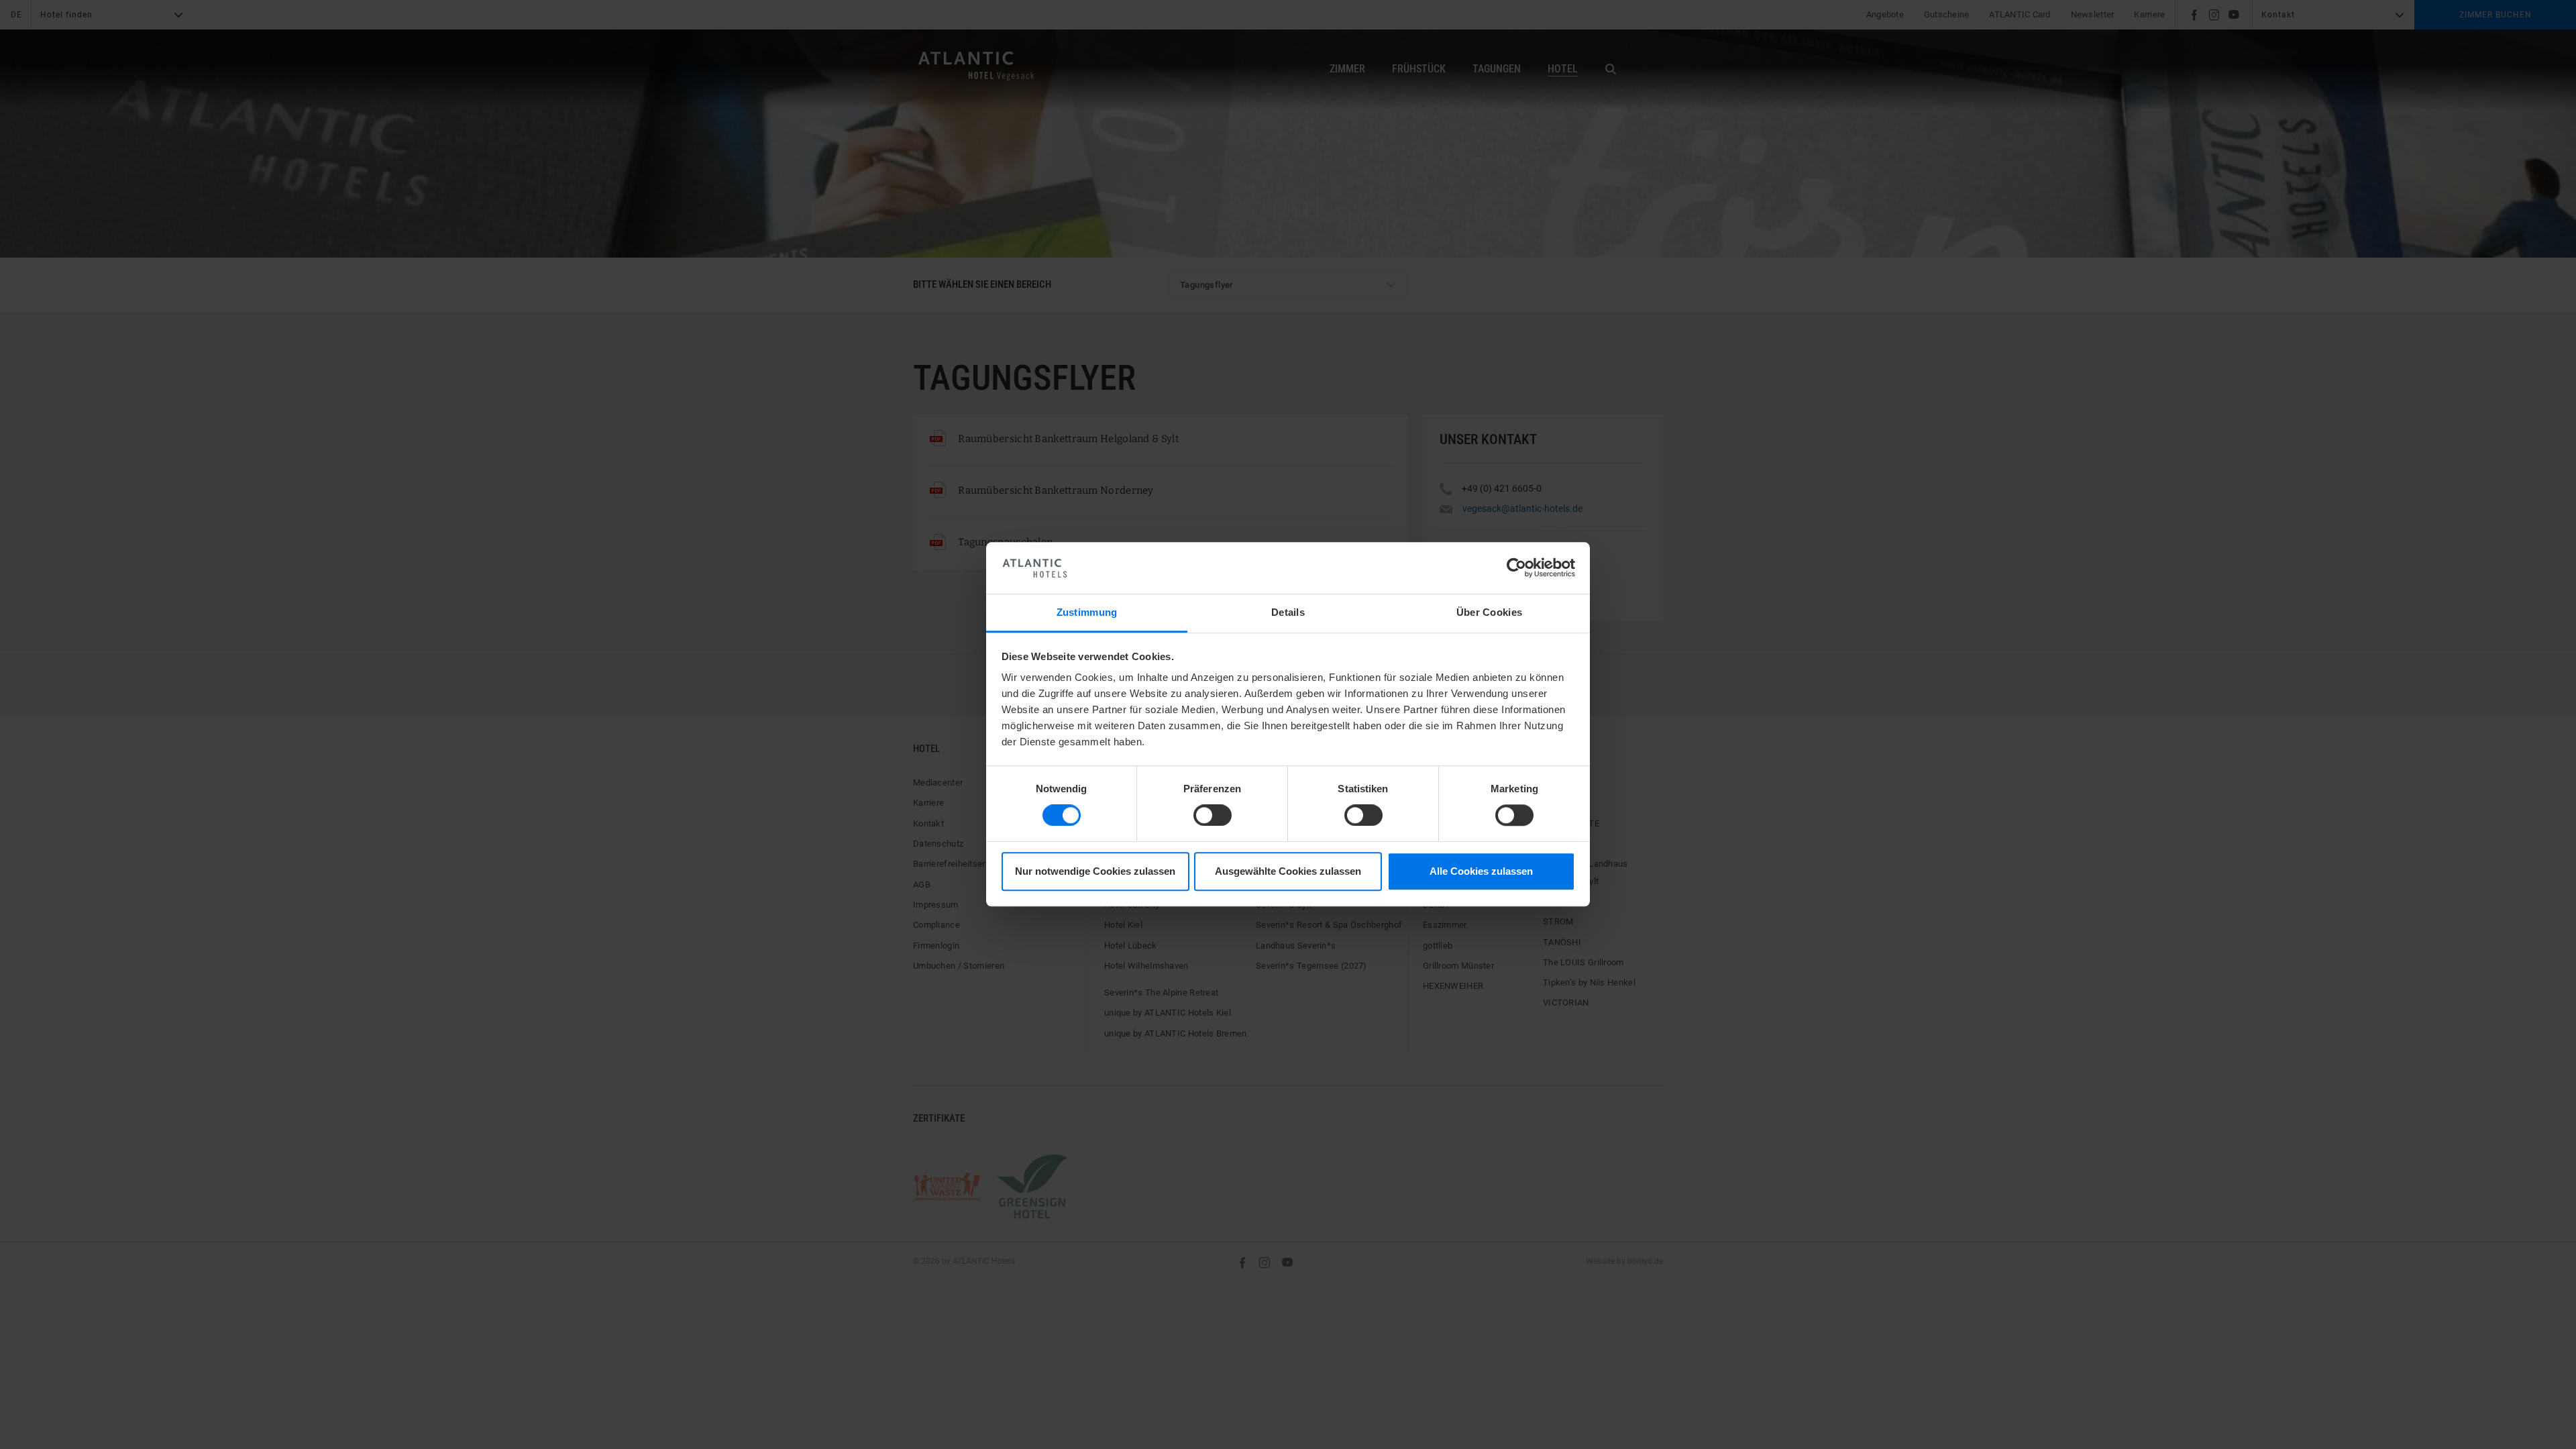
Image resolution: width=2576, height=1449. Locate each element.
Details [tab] (1288, 612)
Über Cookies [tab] (1490, 612)
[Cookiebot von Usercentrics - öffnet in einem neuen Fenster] (1516, 568)
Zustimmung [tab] (1087, 612)
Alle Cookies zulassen (1481, 871)
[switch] (1213, 816)
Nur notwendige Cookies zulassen (1095, 871)
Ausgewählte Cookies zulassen (1288, 871)
